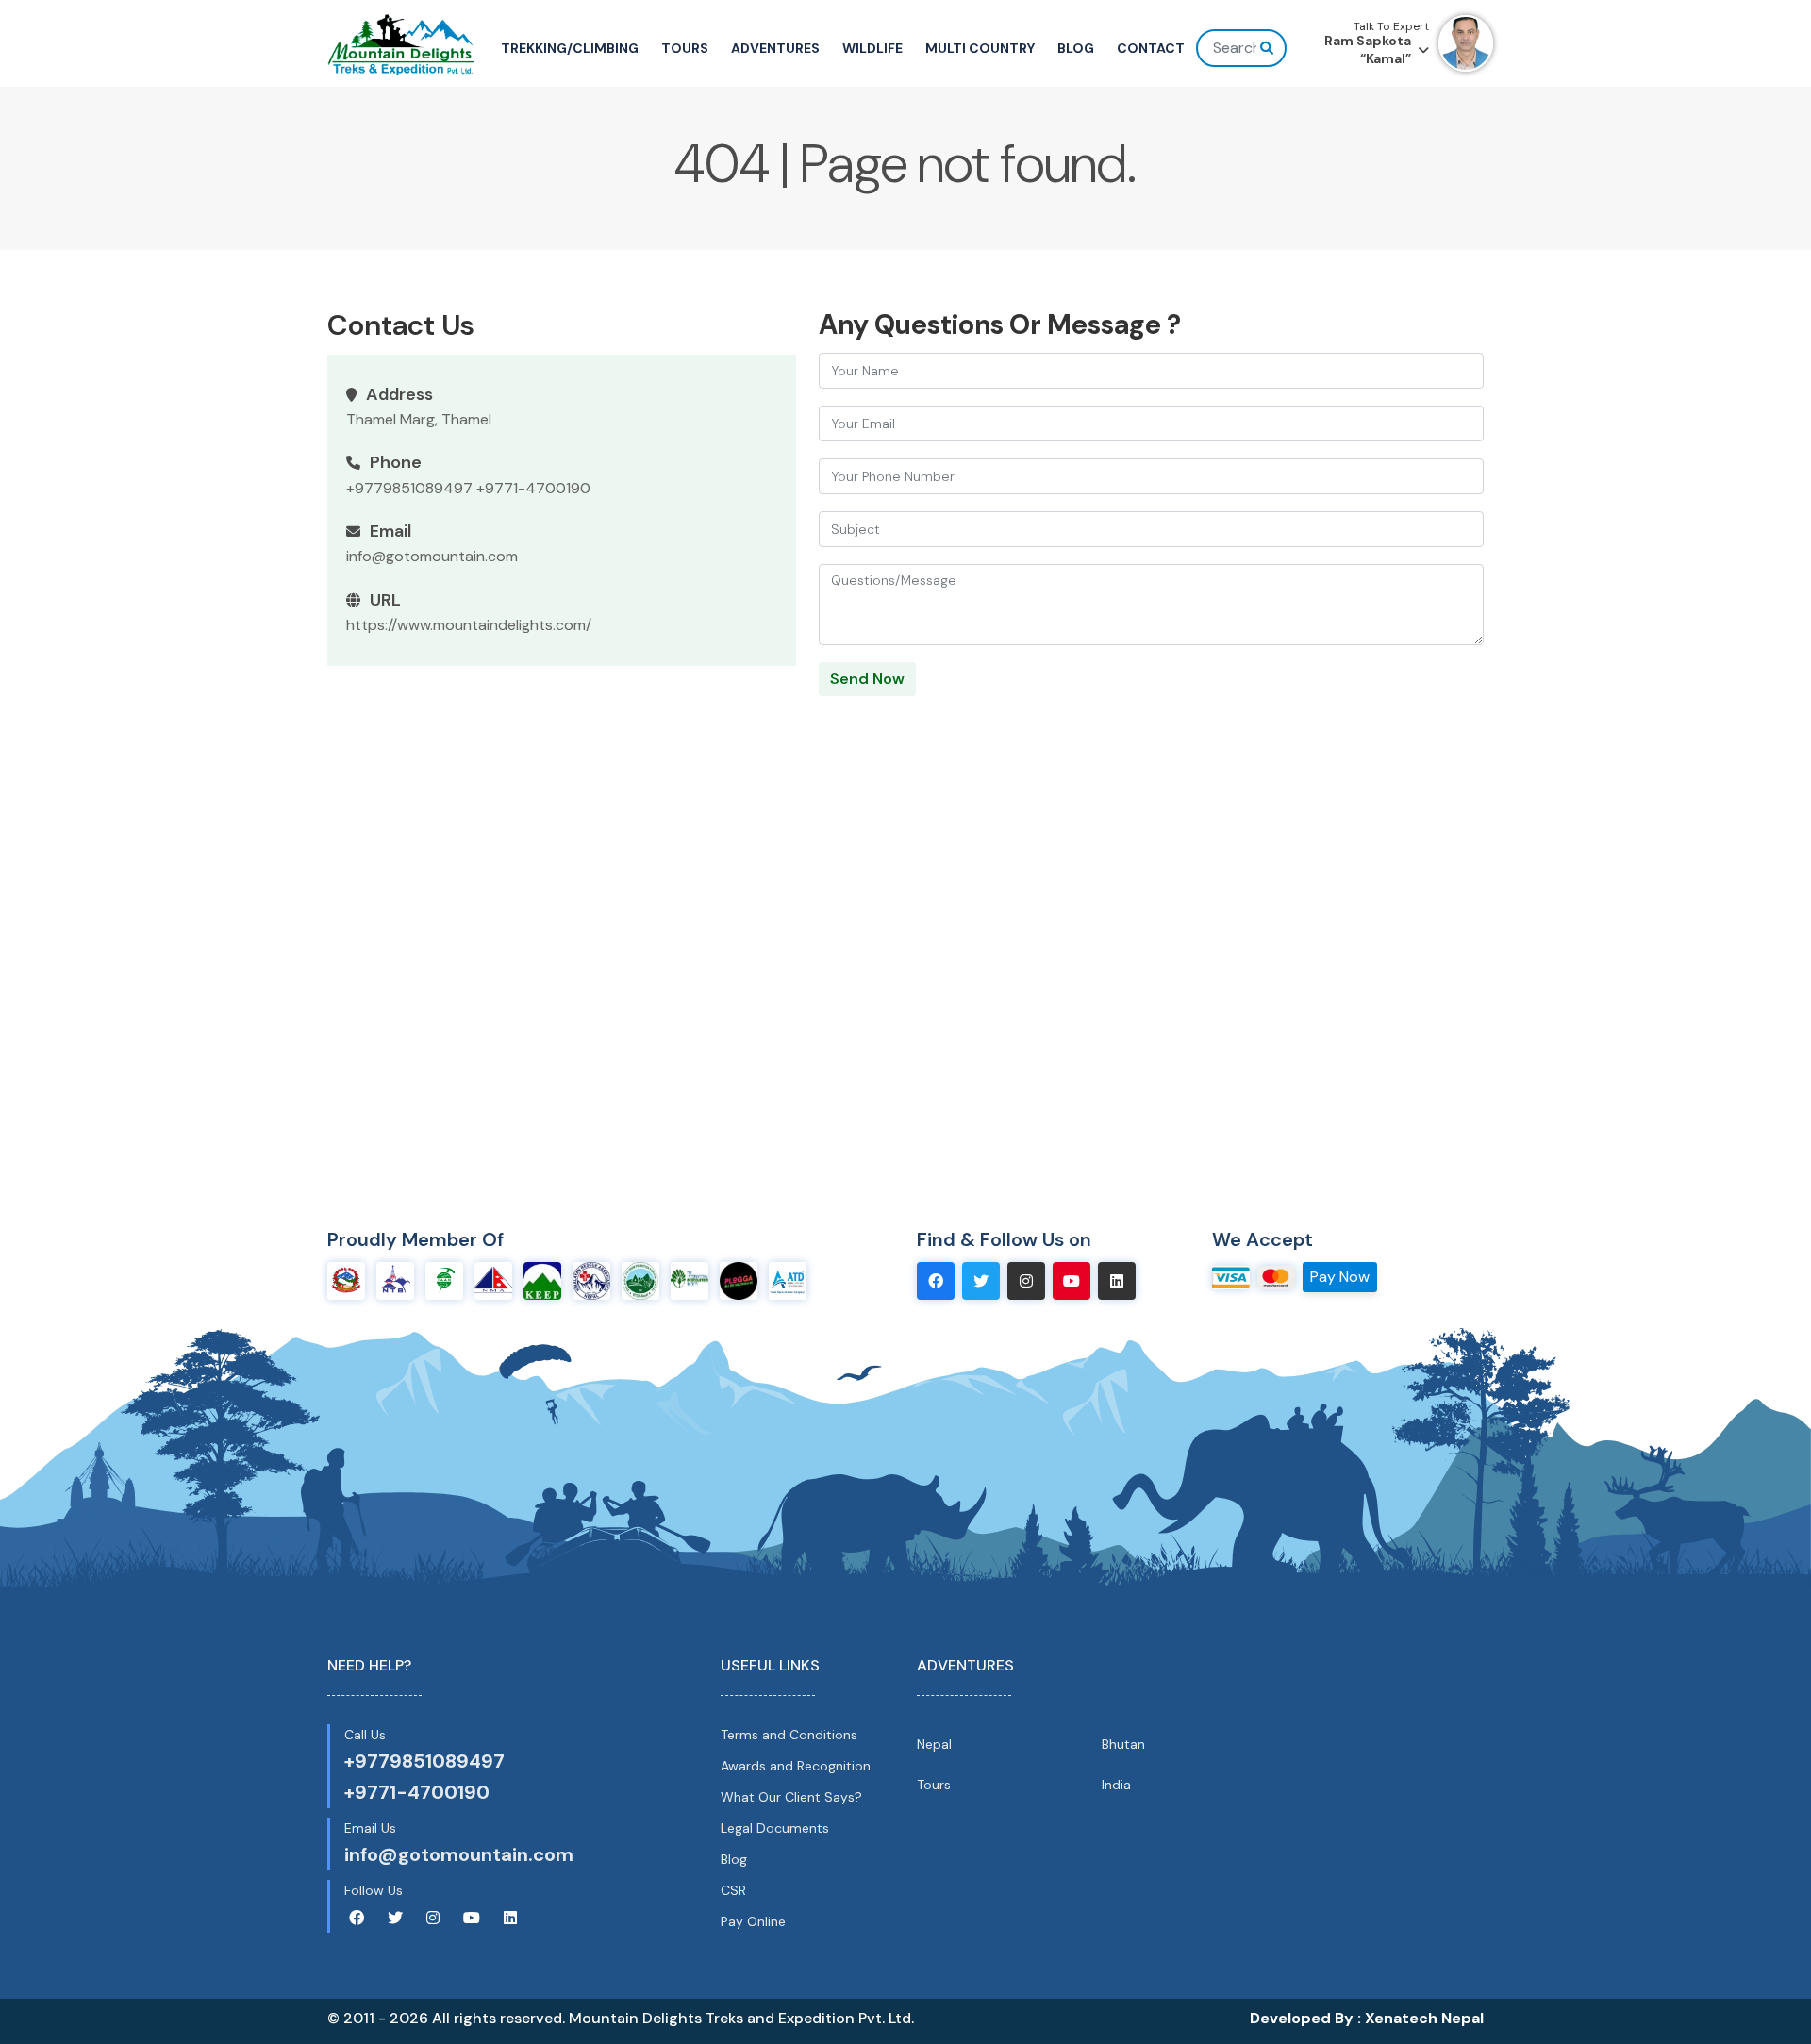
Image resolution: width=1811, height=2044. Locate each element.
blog (1076, 48)
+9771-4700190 (533, 488)
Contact (1151, 48)
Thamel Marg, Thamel (419, 419)
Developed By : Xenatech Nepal (1367, 2018)
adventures (775, 48)
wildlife (872, 48)
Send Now (867, 679)
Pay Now (1340, 1277)
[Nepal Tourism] (346, 1280)
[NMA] (493, 1280)
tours (685, 48)
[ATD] (788, 1280)
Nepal (934, 1744)
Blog (734, 1859)
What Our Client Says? (791, 1797)
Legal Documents (775, 1828)
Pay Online (753, 1921)
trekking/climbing (570, 48)
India (1116, 1785)
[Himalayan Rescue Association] (591, 1280)
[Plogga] (739, 1280)
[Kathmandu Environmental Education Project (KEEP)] (542, 1280)
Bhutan (1123, 1744)
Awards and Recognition (796, 1766)
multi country (980, 48)
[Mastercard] (1276, 1276)
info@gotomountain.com (432, 556)
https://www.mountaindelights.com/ (469, 625)
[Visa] (1231, 1276)
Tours (934, 1785)
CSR (733, 1890)
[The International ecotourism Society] (690, 1280)
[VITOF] (640, 1280)
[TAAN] (444, 1280)
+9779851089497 (409, 488)
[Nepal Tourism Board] (395, 1280)
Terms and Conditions (789, 1735)
